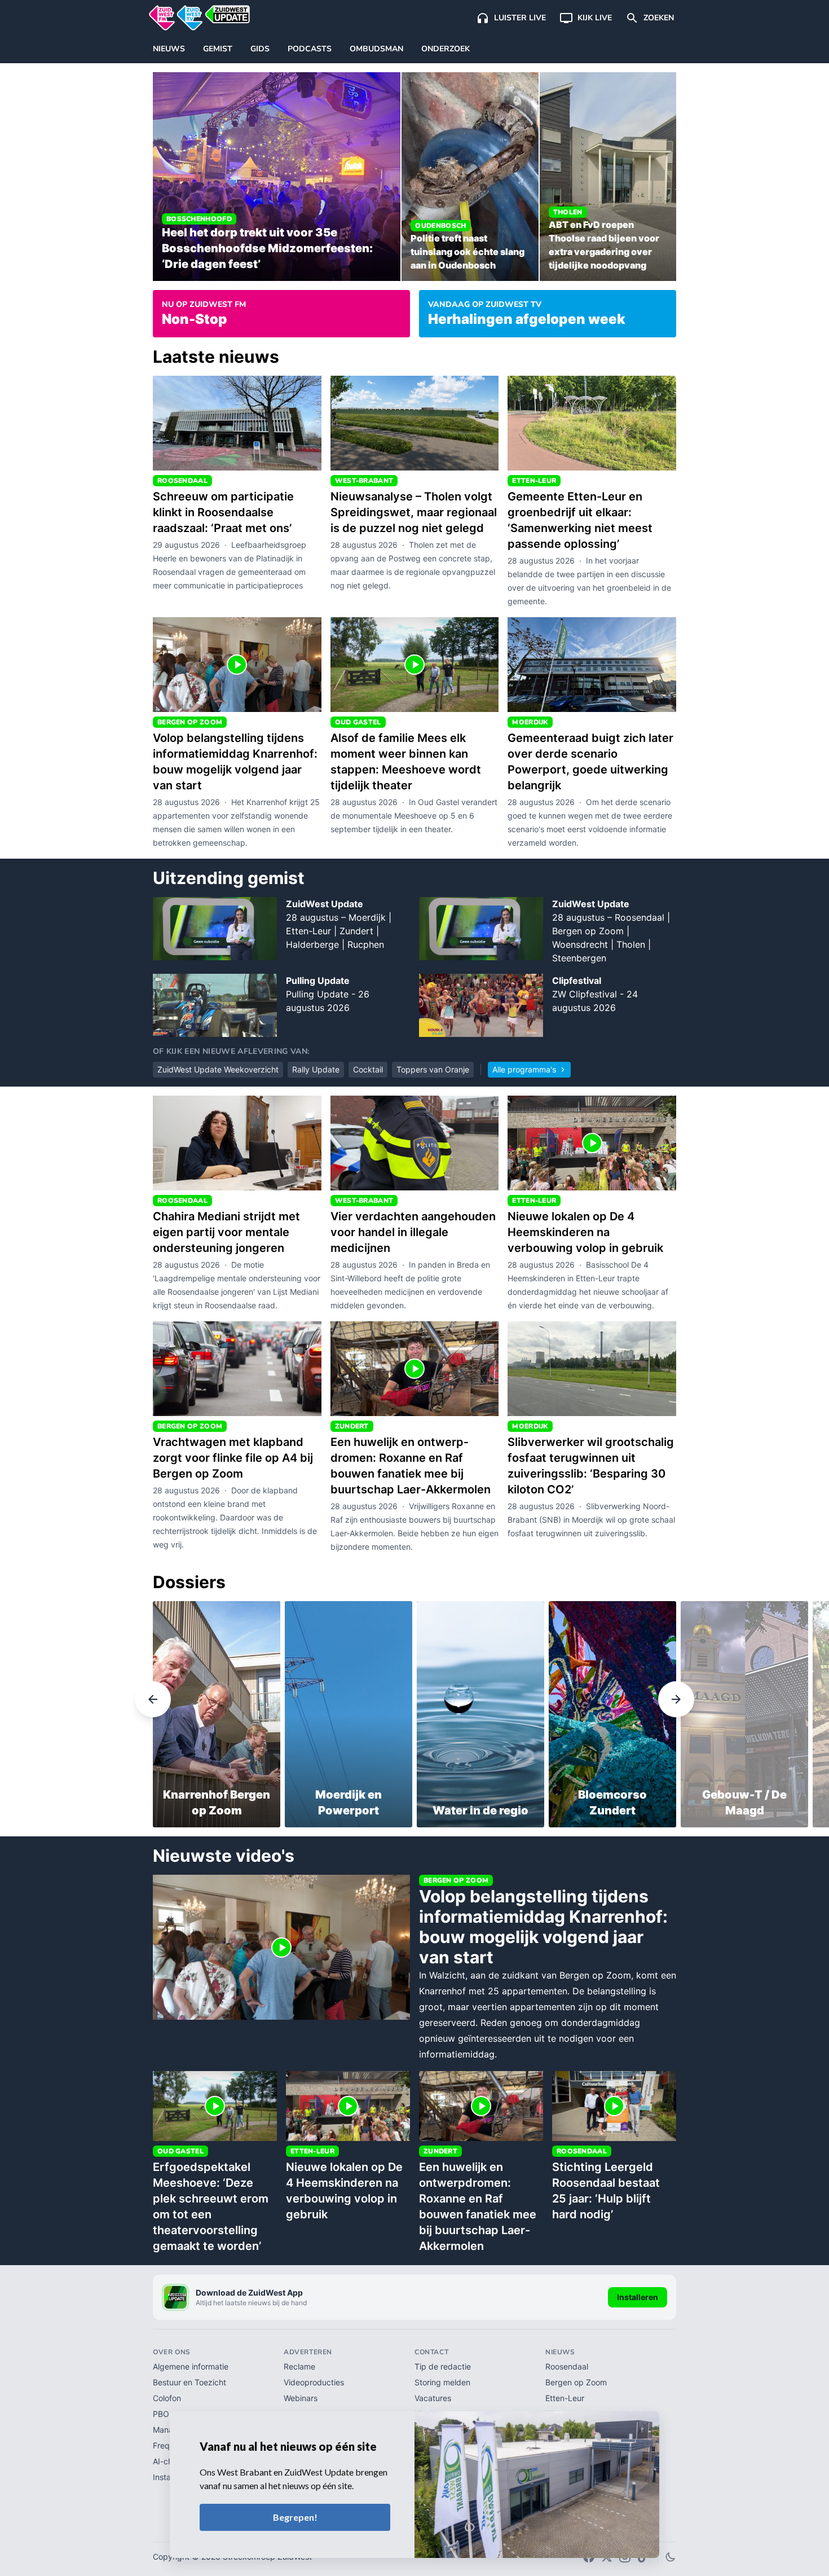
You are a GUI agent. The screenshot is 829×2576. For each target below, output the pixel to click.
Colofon (167, 2398)
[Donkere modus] (671, 2557)
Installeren (638, 2297)
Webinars (301, 2398)
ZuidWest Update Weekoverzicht (218, 1069)
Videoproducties (314, 2382)
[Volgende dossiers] (753, 1700)
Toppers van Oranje (433, 1069)
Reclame (299, 2366)
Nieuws (169, 49)
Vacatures (433, 2398)
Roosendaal (567, 2366)
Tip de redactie (443, 2366)
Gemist (218, 49)
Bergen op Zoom (576, 2382)
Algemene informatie (191, 2366)
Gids (260, 49)
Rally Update (316, 1069)
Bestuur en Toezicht (189, 2382)
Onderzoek (446, 49)
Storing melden (442, 2382)
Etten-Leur (565, 2398)
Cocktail (368, 1069)
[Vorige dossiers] (76, 1700)
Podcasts (310, 49)
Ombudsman (376, 49)
